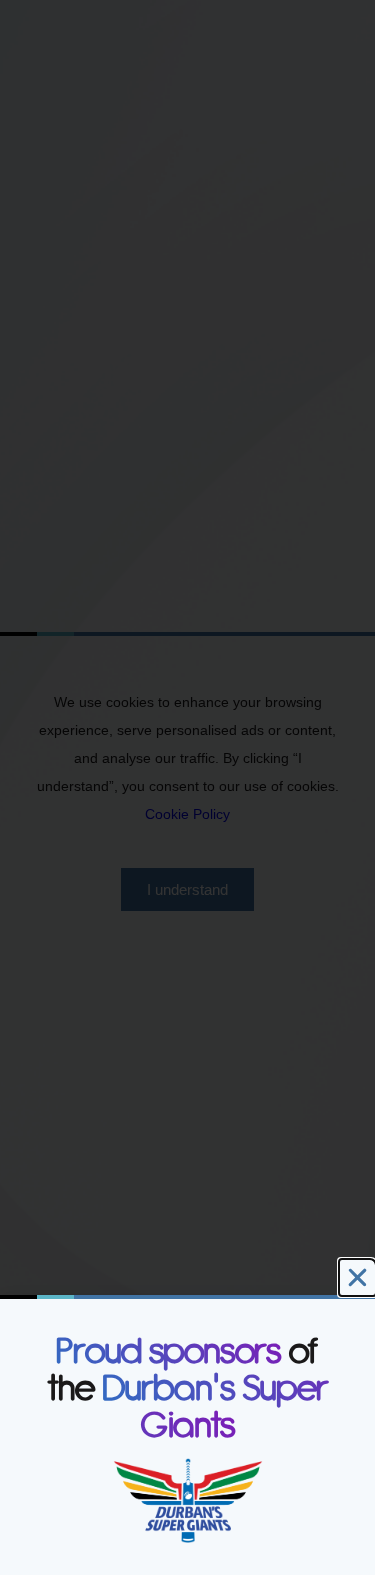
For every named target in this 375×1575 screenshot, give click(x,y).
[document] (187, 787)
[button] (357, 1277)
